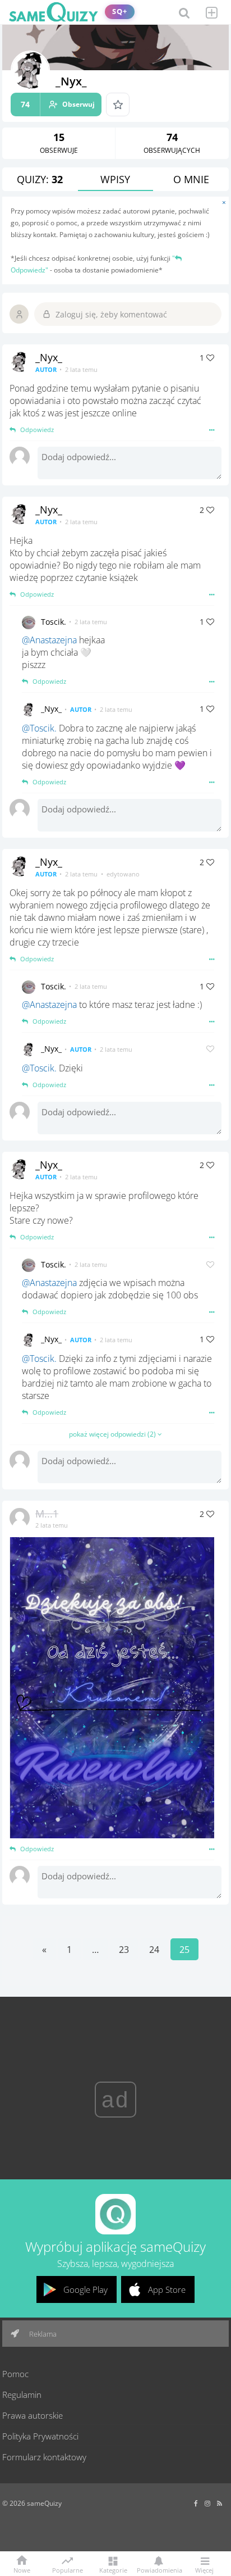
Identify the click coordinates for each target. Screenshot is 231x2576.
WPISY (115, 179)
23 (124, 1950)
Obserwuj (58, 104)
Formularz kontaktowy (44, 2457)
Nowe (22, 2570)
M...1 (47, 1514)
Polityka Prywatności (40, 2436)
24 (154, 1950)
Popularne (68, 2569)
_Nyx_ (49, 357)
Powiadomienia (159, 2570)
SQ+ (120, 12)
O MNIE (191, 179)
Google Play (86, 2289)
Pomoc (15, 2374)
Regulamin (22, 2395)
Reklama (42, 2334)
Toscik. (54, 622)
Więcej (204, 2570)
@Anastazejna (49, 640)
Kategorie (113, 2570)
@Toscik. (39, 728)
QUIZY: (40, 179)
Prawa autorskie (33, 2415)
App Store (167, 2289)
